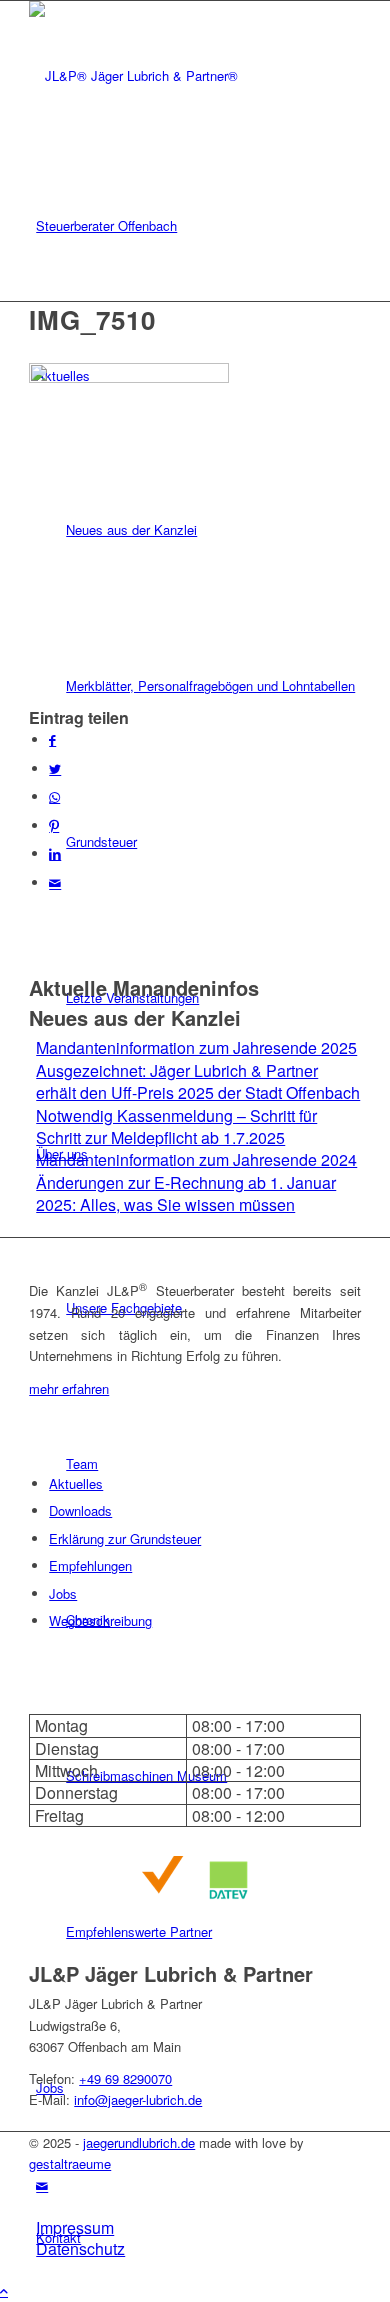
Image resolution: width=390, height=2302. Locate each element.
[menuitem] (198, 226)
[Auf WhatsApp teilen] (54, 796)
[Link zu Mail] (42, 2185)
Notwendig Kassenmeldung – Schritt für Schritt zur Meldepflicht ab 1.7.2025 (176, 1126)
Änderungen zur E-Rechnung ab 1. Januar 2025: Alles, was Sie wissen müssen (186, 1193)
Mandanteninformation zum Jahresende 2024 (196, 1159)
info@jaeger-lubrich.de (138, 2099)
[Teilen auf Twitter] (55, 768)
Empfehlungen (90, 1565)
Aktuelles (76, 1483)
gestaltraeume (70, 2163)
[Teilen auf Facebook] (52, 739)
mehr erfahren (69, 1388)
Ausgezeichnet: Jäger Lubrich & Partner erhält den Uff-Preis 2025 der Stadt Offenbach (198, 1081)
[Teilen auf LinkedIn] (55, 853)
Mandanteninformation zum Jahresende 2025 (196, 1047)
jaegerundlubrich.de (139, 2142)
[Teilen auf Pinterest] (54, 825)
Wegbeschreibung (100, 1620)
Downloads (80, 1510)
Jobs (63, 1593)
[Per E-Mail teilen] (55, 882)
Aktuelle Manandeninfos (144, 987)
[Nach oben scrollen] (4, 2290)
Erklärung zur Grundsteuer (125, 1538)
